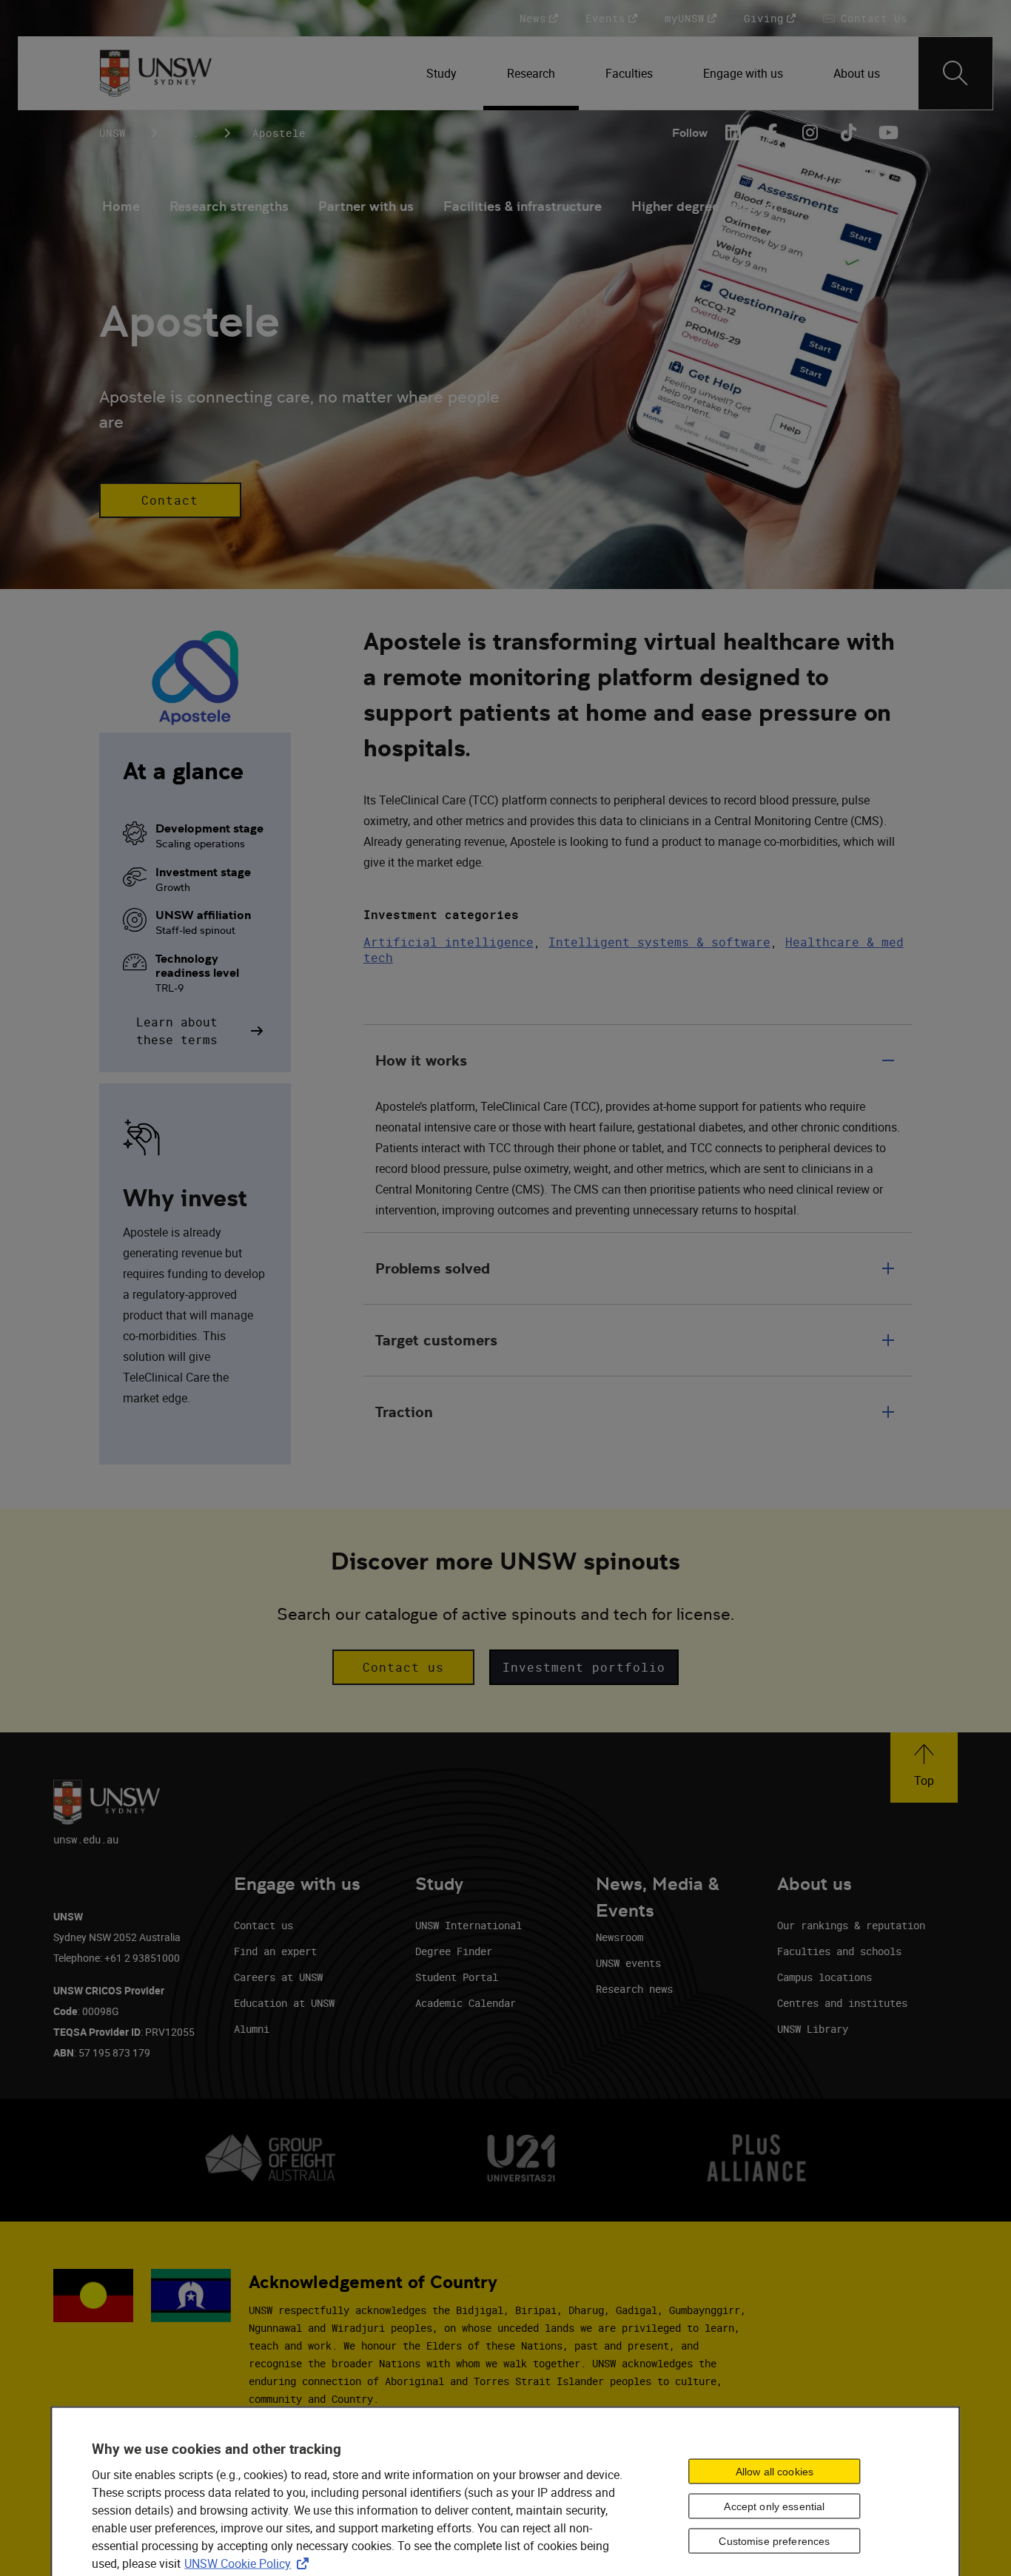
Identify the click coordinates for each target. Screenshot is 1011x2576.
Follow (690, 133)
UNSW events (628, 1963)
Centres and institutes (842, 2003)
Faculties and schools (839, 1951)
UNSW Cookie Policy (249, 2563)
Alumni (252, 2029)
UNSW (112, 133)
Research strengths (229, 206)
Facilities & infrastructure (523, 206)
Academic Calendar (466, 2003)
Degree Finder (454, 1951)
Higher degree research (704, 206)
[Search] (955, 73)
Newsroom (619, 1937)
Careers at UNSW (278, 1977)
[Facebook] (771, 132)
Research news (634, 1989)
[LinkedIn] (733, 132)
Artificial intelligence (449, 942)
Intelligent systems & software (659, 942)
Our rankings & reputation (851, 1925)
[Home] (156, 73)
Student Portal (457, 1977)
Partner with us (366, 206)
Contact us (263, 1925)
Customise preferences (774, 2540)
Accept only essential (774, 2506)
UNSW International (468, 1925)
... (189, 133)
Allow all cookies (775, 2471)
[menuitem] (443, 73)
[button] (170, 500)
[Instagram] (810, 132)
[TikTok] (848, 132)
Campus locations (824, 1977)
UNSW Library (813, 2029)
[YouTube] (887, 132)
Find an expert (275, 1951)
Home (121, 206)
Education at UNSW (284, 2003)
